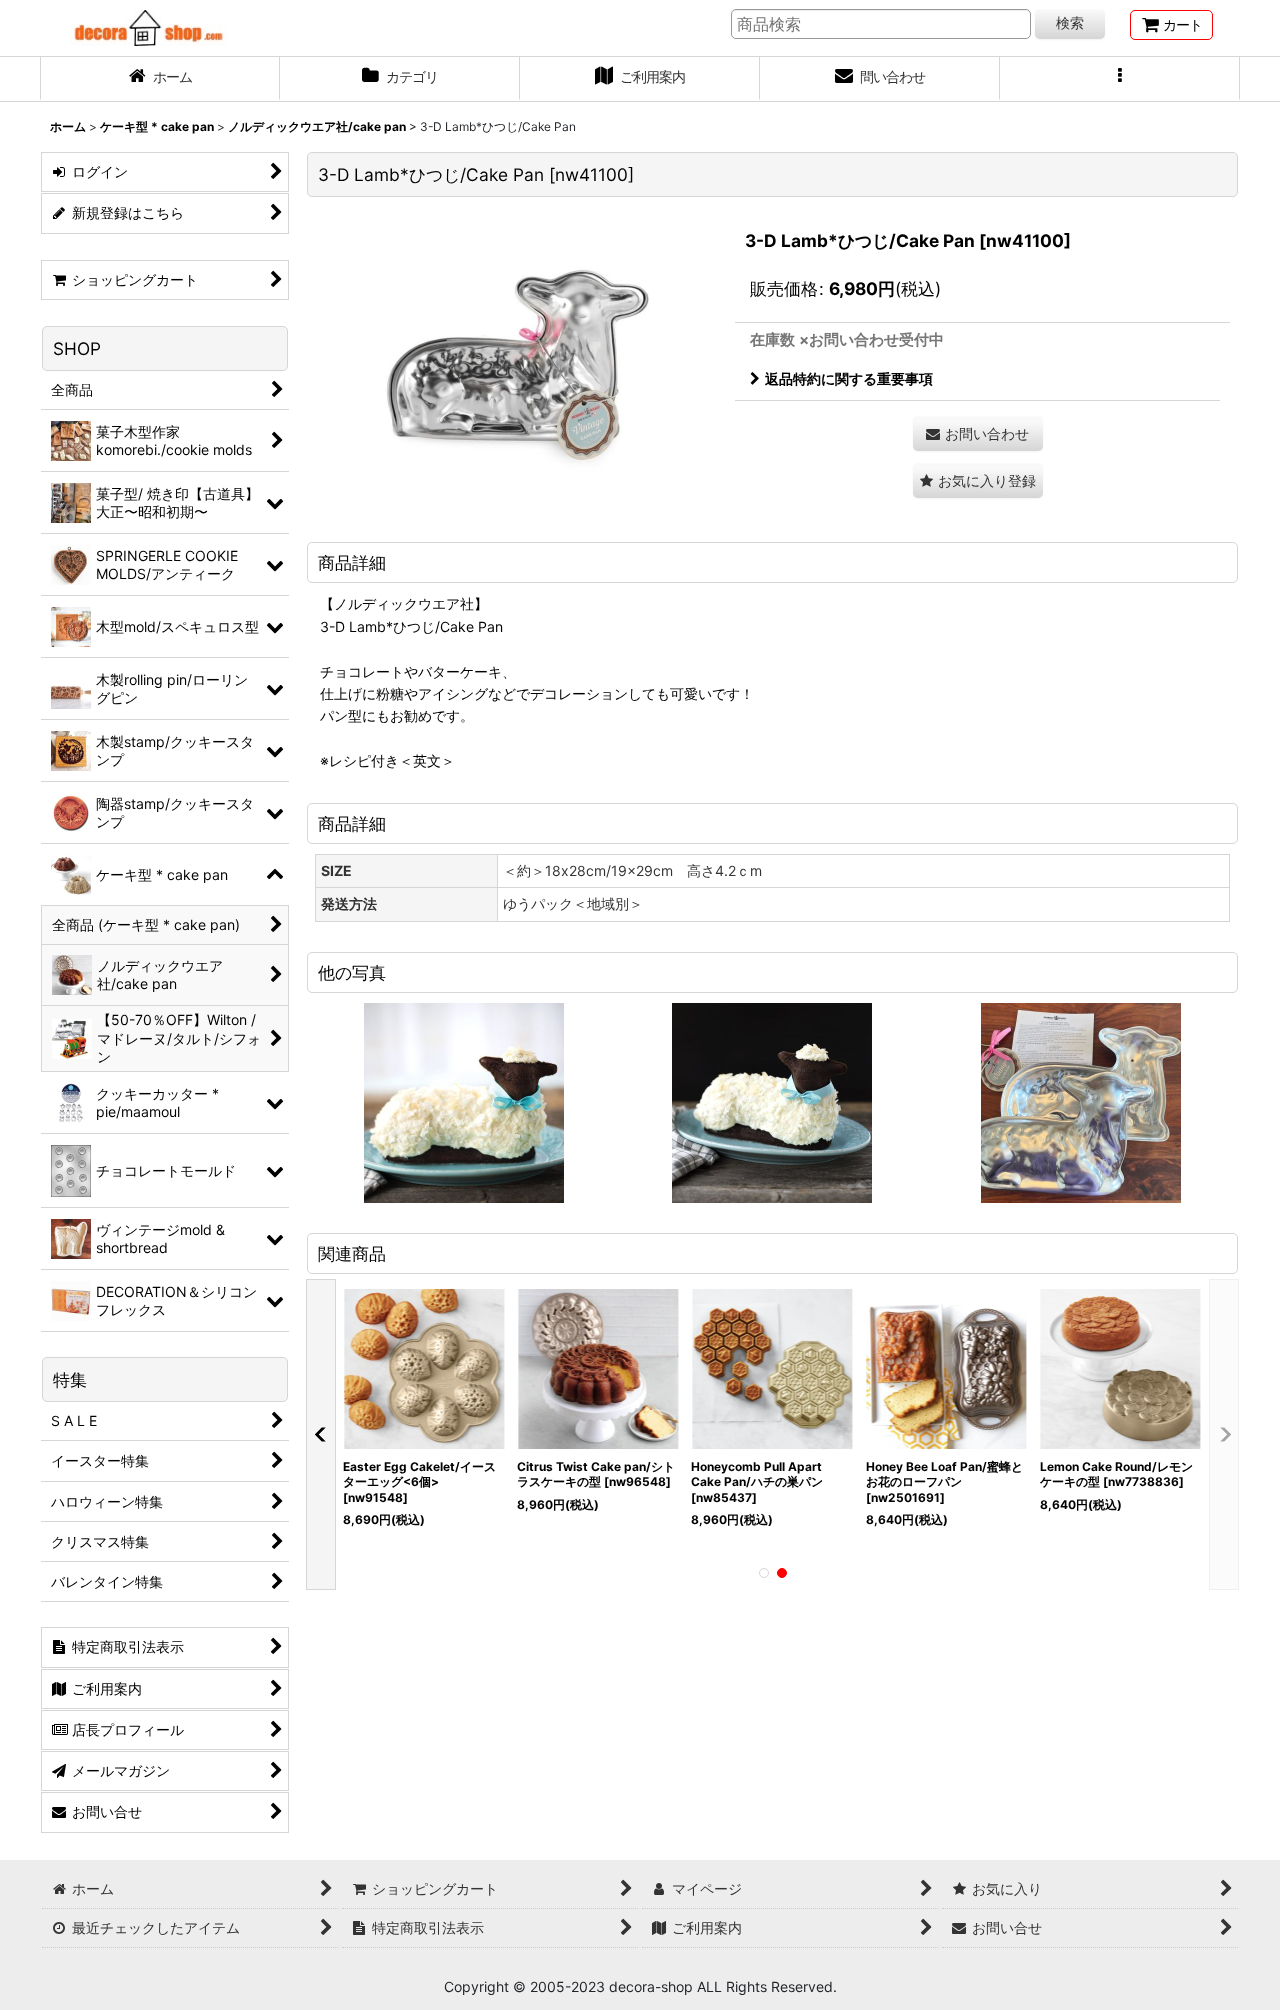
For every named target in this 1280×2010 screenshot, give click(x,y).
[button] (1120, 79)
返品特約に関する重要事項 (849, 378)
